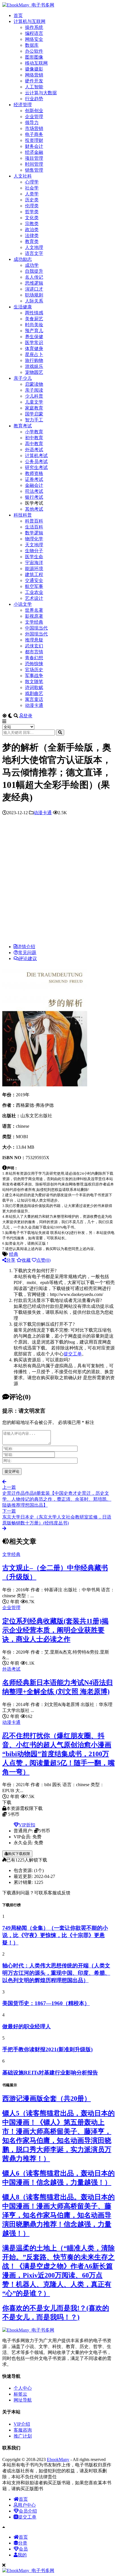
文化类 (32, 218)
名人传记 (34, 277)
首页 (18, 15)
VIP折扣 (27, 1825)
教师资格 (34, 473)
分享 (11, 1260)
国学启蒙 (34, 414)
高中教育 (34, 444)
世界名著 (34, 610)
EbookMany (58, 2459)
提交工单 (73, 1354)
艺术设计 (34, 598)
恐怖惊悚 (34, 664)
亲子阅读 (34, 390)
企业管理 (34, 117)
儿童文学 (34, 402)
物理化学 (34, 539)
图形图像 (34, 57)
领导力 (32, 122)
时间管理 (34, 164)
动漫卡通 (34, 705)
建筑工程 (34, 574)
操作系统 (34, 27)
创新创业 (34, 111)
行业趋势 (34, 99)
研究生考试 (36, 467)
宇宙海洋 (34, 563)
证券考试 (34, 479)
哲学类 (32, 212)
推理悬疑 (34, 640)
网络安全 (34, 39)
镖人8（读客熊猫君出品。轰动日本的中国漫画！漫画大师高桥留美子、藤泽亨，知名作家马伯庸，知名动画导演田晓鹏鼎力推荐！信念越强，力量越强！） (58, 2215)
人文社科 (23, 176)
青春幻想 (34, 658)
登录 (28, 716)
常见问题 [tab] (27, 953)
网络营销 (34, 75)
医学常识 (34, 343)
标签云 (20, 2394)
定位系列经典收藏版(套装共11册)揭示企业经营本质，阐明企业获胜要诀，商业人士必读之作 (55, 1630)
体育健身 (34, 348)
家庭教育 (34, 408)
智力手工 (34, 420)
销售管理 (34, 170)
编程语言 (34, 33)
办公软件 (34, 51)
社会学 (32, 188)
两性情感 (34, 313)
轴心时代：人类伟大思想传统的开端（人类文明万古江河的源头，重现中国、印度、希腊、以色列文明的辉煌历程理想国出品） (56, 1973)
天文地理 (34, 545)
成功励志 (23, 259)
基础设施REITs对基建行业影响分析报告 (50, 2073)
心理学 (32, 182)
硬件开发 (34, 81)
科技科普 (23, 515)
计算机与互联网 (30, 21)
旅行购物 (34, 360)
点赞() (43, 1260)
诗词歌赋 (34, 687)
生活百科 (34, 527)
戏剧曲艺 (34, 693)
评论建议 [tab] (28, 958)
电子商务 (34, 134)
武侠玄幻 (34, 646)
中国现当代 (36, 628)
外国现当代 (36, 634)
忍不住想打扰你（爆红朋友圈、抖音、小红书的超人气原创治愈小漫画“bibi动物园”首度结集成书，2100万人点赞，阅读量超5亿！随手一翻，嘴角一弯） (58, 1754)
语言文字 (34, 253)
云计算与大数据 (41, 93)
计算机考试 (36, 456)
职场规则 (34, 295)
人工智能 (34, 87)
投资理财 (34, 140)
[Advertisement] (58, 881)
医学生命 (34, 557)
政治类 (32, 230)
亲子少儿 (23, 378)
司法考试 (34, 491)
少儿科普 (34, 396)
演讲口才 (34, 289)
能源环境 (34, 569)
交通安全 (34, 580)
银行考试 (34, 497)
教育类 (32, 241)
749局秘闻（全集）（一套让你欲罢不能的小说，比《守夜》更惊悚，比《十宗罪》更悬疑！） (55, 1935)
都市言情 (34, 652)
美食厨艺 (34, 319)
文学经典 (34, 622)
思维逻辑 (34, 283)
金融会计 (34, 485)
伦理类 (32, 206)
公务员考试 (36, 461)
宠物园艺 (34, 372)
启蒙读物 (34, 384)
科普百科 (34, 521)
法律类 (32, 235)
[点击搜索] (60, 733)
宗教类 (32, 224)
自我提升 (34, 271)
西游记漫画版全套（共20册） (47, 2099)
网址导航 (23, 2400)
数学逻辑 (34, 533)
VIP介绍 (22, 2424)
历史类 (32, 200)
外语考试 (34, 450)
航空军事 (34, 586)
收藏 (26, 1260)
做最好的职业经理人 (27, 2026)
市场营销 (34, 128)
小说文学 (23, 604)
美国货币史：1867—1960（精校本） (46, 2003)
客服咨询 (23, 2430)
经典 (14, 1254)
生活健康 (23, 307)
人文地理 (34, 247)
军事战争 (34, 676)
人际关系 (34, 301)
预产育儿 (34, 331)
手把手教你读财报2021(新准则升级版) (47, 2049)
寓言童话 (34, 699)
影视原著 (34, 616)
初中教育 (34, 438)
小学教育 (34, 432)
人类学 (32, 194)
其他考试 (34, 509)
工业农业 (34, 592)
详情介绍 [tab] (26, 947)
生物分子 (34, 551)
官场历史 (34, 670)
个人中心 (23, 2388)
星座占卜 (34, 354)
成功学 (32, 265)
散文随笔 (34, 682)
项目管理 (34, 158)
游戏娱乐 (34, 366)
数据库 (32, 45)
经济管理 (23, 105)
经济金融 (34, 152)
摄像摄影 (34, 69)
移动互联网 (36, 63)
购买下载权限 (19, 1854)
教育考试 (23, 426)
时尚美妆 (34, 325)
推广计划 (23, 2436)
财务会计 (34, 146)
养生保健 (34, 337)
